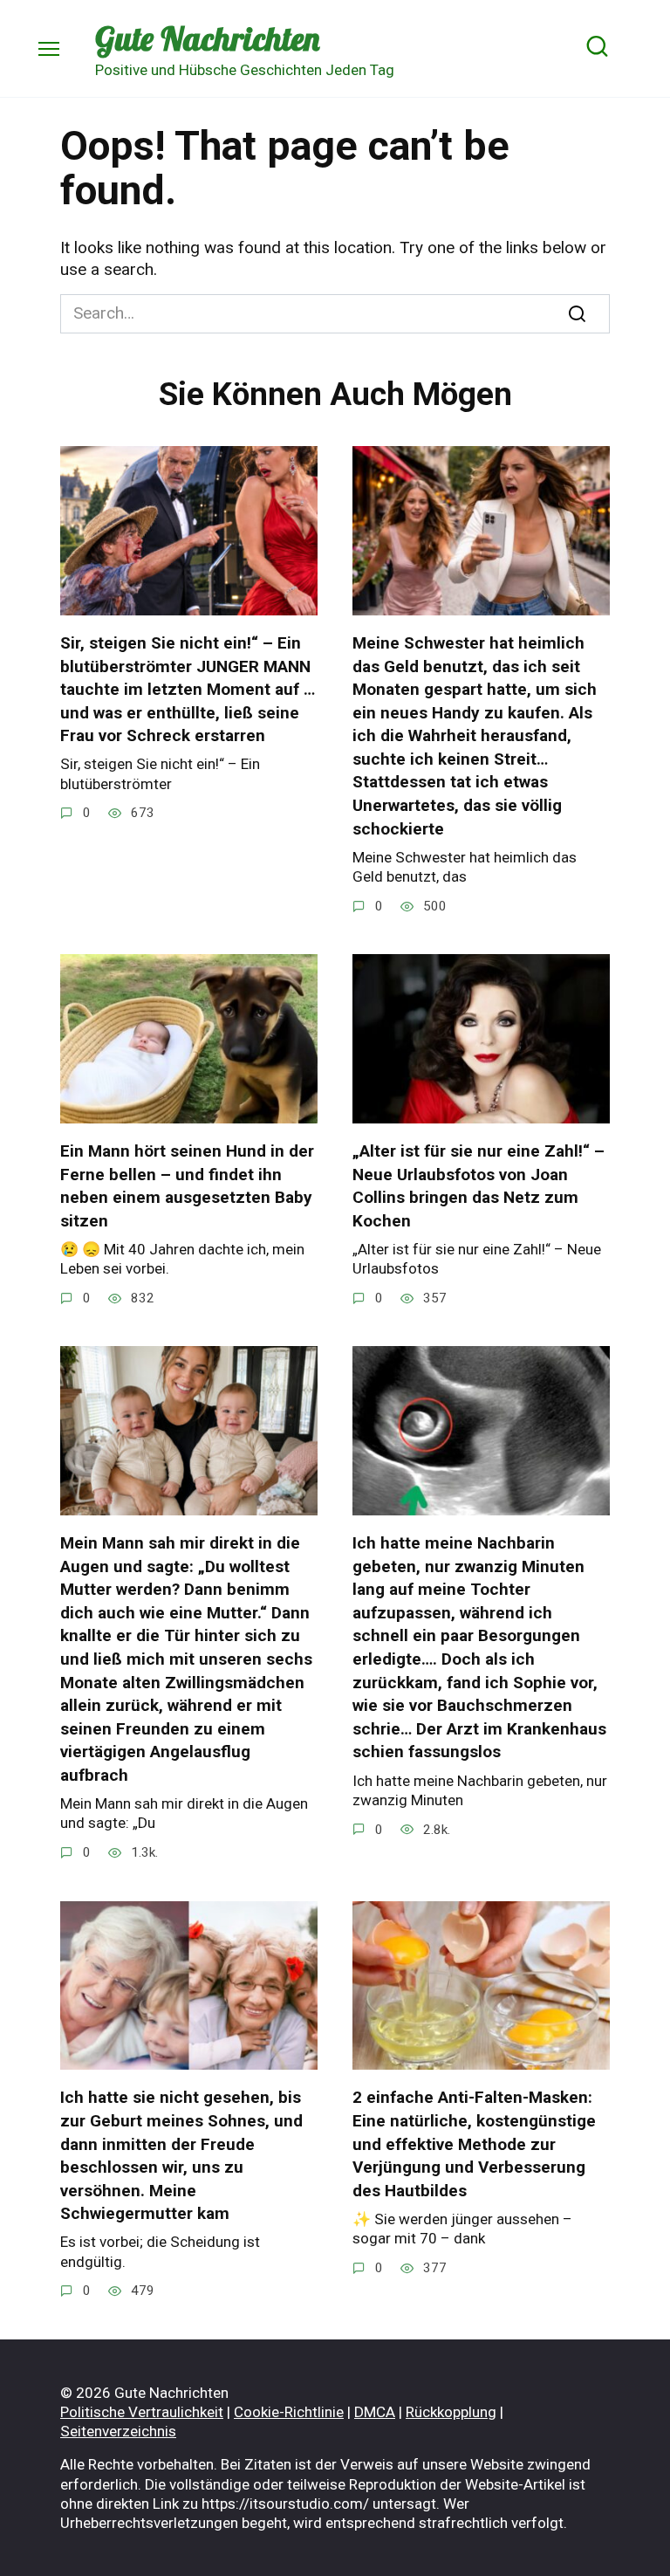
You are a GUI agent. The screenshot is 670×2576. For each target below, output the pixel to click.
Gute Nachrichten (207, 38)
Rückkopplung (451, 2412)
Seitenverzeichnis (118, 2431)
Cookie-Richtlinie (289, 2412)
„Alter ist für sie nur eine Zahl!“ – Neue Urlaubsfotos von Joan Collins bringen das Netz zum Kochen (479, 1186)
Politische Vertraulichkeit (142, 2412)
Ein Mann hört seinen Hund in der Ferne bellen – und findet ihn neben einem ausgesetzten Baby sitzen (187, 1186)
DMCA (375, 2412)
